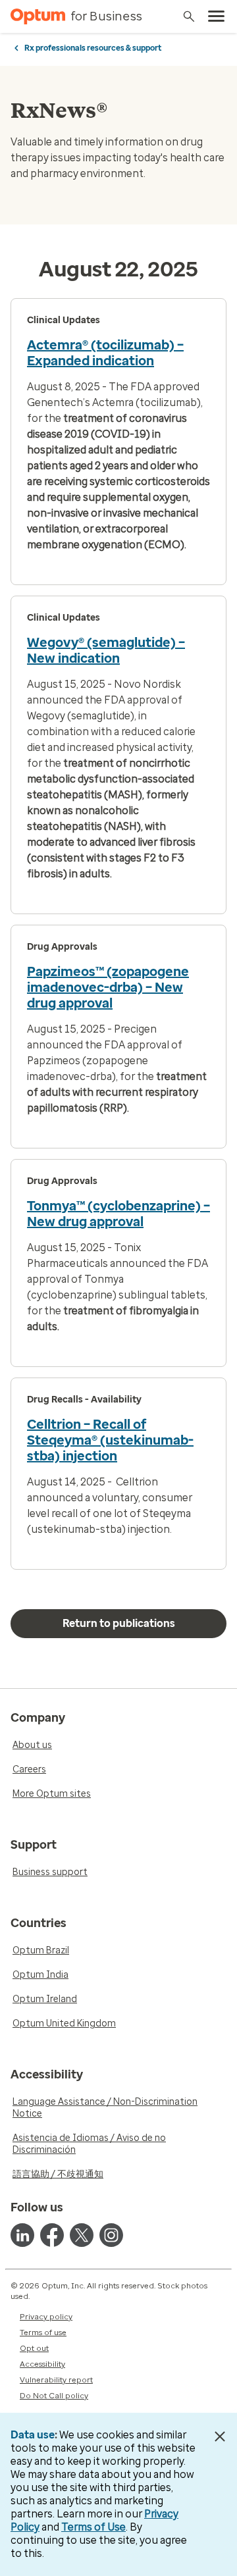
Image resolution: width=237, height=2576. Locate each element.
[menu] (217, 16)
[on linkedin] (22, 2235)
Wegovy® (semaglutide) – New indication (106, 650)
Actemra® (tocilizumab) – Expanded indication (105, 353)
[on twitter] (82, 2235)
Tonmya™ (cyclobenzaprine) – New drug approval (118, 1214)
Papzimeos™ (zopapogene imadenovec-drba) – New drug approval (108, 987)
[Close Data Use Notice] (220, 2436)
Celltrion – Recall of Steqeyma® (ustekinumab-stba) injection (110, 1440)
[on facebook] (52, 2235)
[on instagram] (111, 2235)
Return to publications (119, 1623)
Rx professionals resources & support (93, 48)
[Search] (189, 16)
